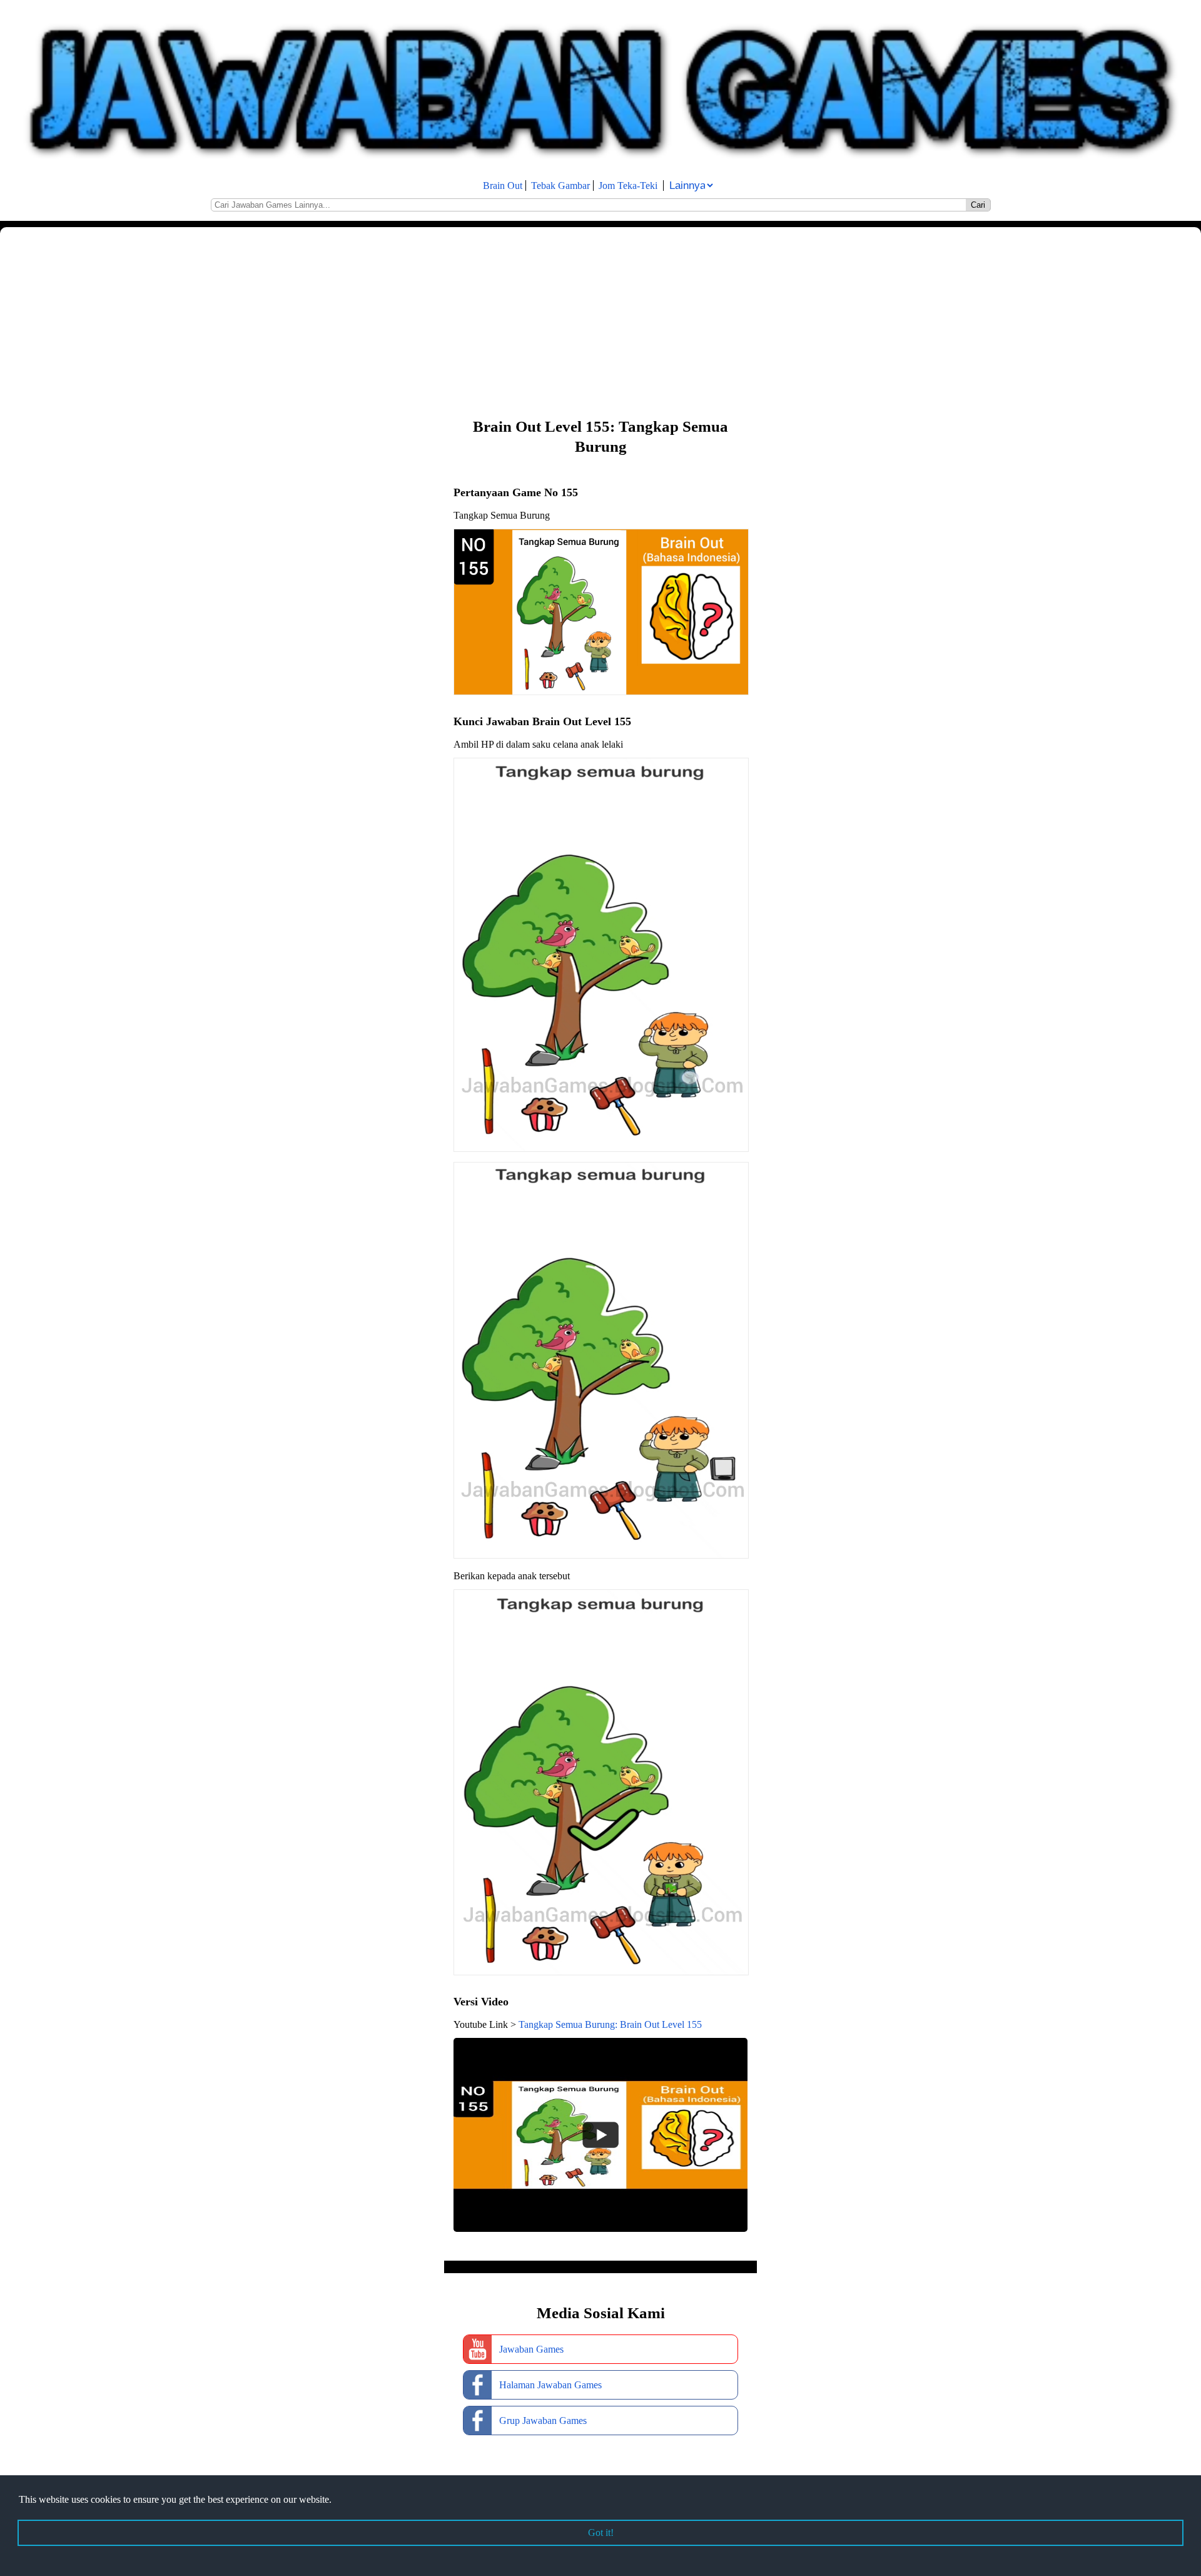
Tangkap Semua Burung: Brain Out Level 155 (610, 2024)
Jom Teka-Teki (628, 186)
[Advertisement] (375, 321)
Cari (978, 205)
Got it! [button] (601, 2533)
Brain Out (503, 186)
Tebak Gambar (560, 186)
